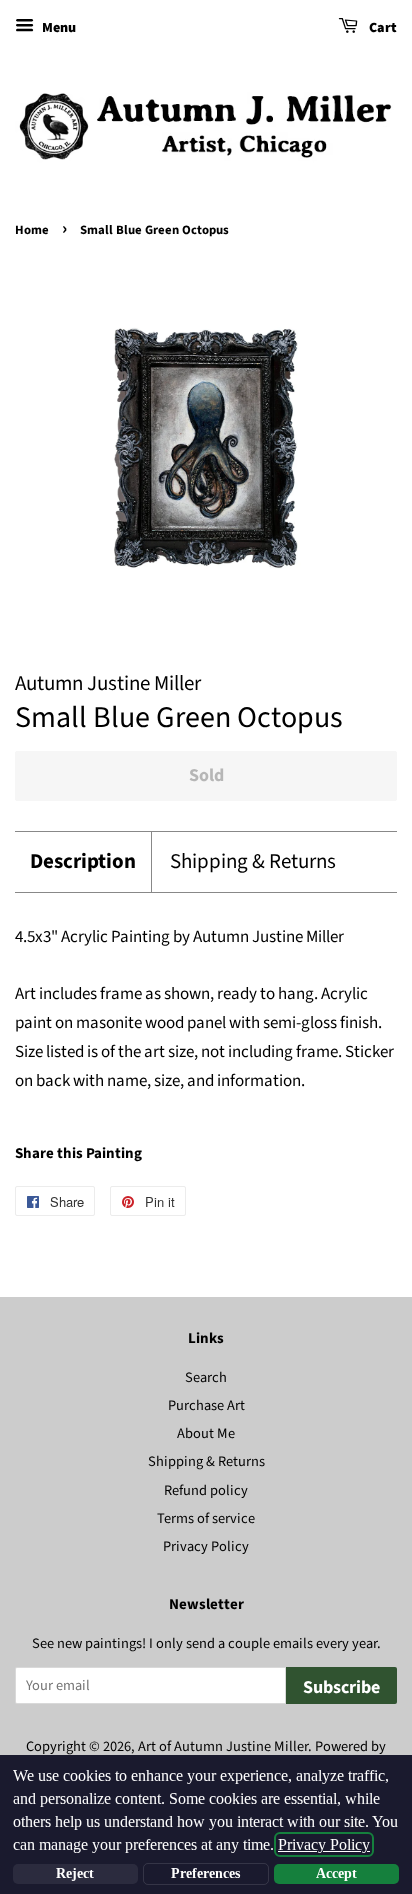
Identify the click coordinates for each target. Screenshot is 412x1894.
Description (83, 861)
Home (32, 230)
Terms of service (206, 1518)
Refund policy (206, 1490)
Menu (57, 28)
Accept (336, 1873)
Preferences (205, 1873)
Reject (75, 1873)
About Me (206, 1433)
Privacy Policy (206, 1546)
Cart (381, 28)
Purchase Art (206, 1405)
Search (206, 1377)
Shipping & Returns (253, 861)
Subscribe (341, 1687)
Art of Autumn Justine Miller (223, 1746)
